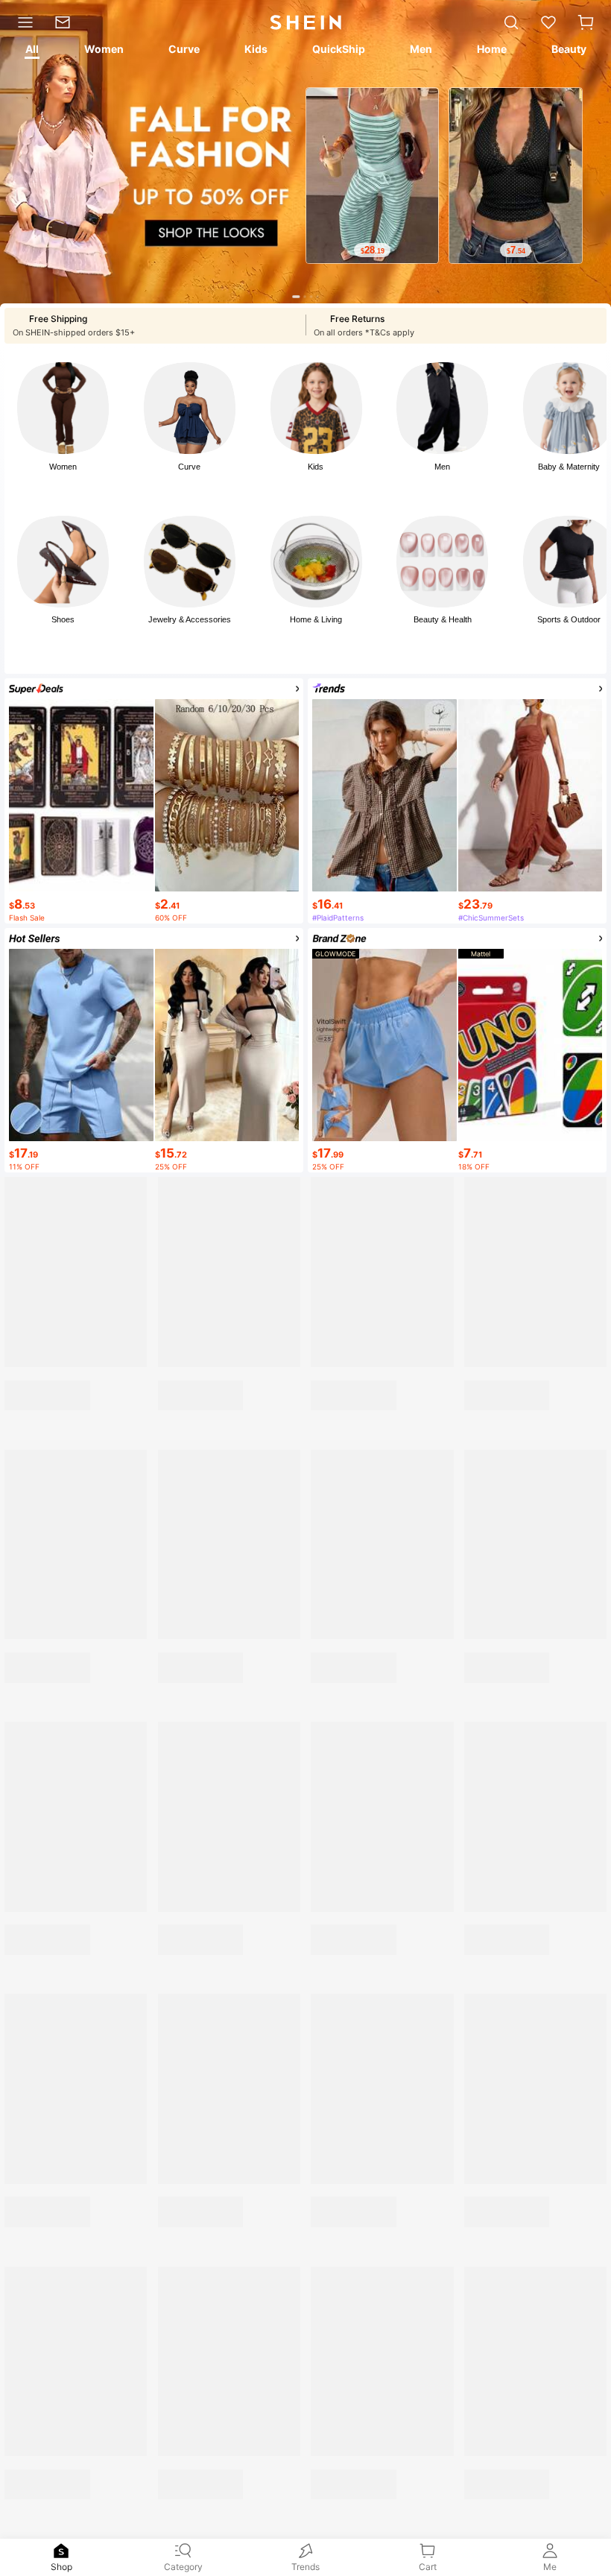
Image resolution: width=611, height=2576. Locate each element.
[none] (61, 2551)
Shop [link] (61, 2567)
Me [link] (550, 2567)
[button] (586, 22)
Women (63, 467)
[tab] (31, 51)
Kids (316, 467)
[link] (67, 22)
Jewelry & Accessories (190, 619)
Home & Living (316, 619)
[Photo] (63, 408)
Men (442, 467)
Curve (189, 467)
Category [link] (183, 2567)
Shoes (63, 619)
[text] (372, 250)
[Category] (22, 22)
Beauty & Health (443, 619)
